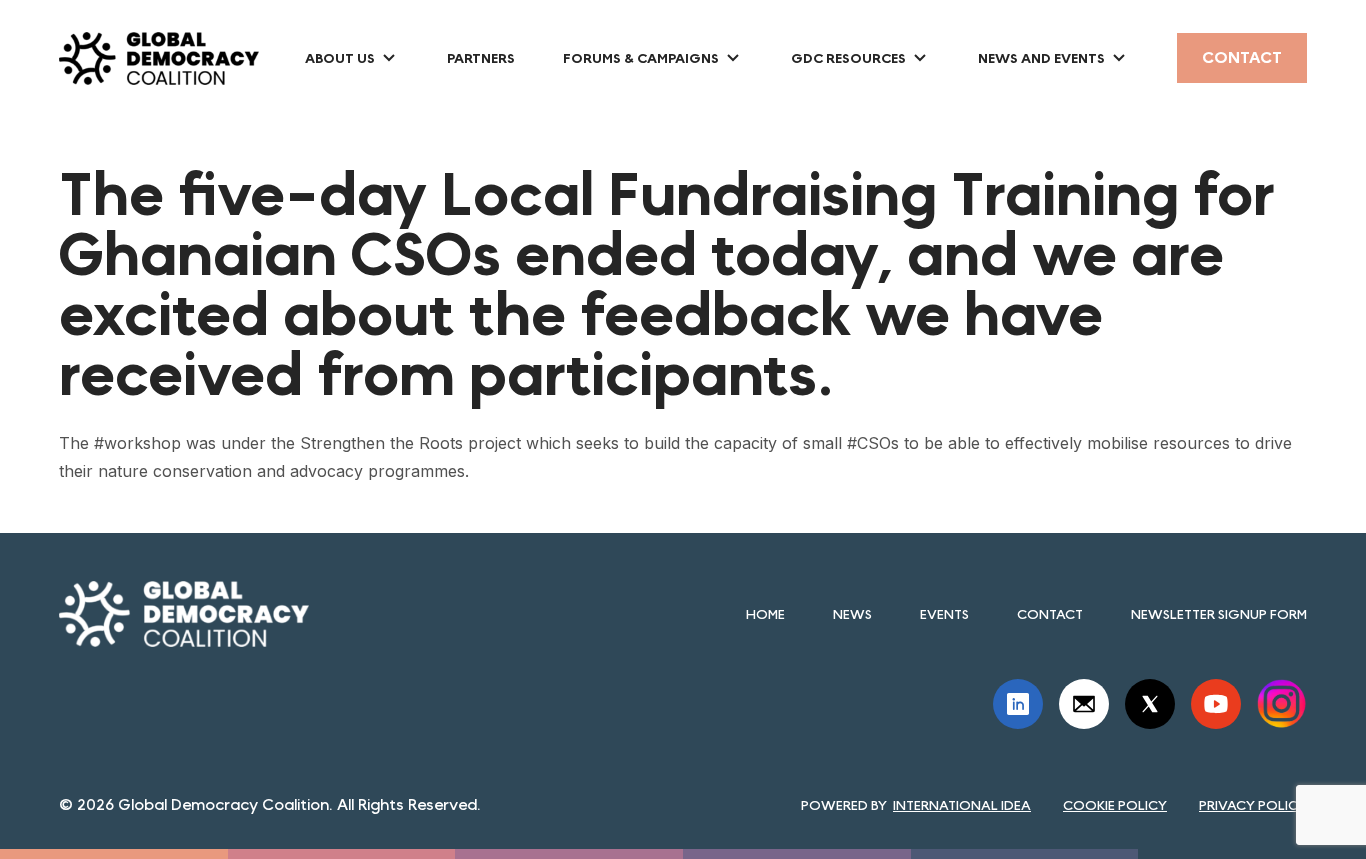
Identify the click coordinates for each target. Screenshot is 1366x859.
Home (765, 614)
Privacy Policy (1253, 805)
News (852, 614)
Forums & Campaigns (641, 58)
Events (944, 614)
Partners (481, 58)
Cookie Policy (1115, 805)
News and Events (1041, 58)
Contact (1242, 57)
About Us (340, 58)
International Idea (962, 805)
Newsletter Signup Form (1219, 614)
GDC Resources (848, 58)
